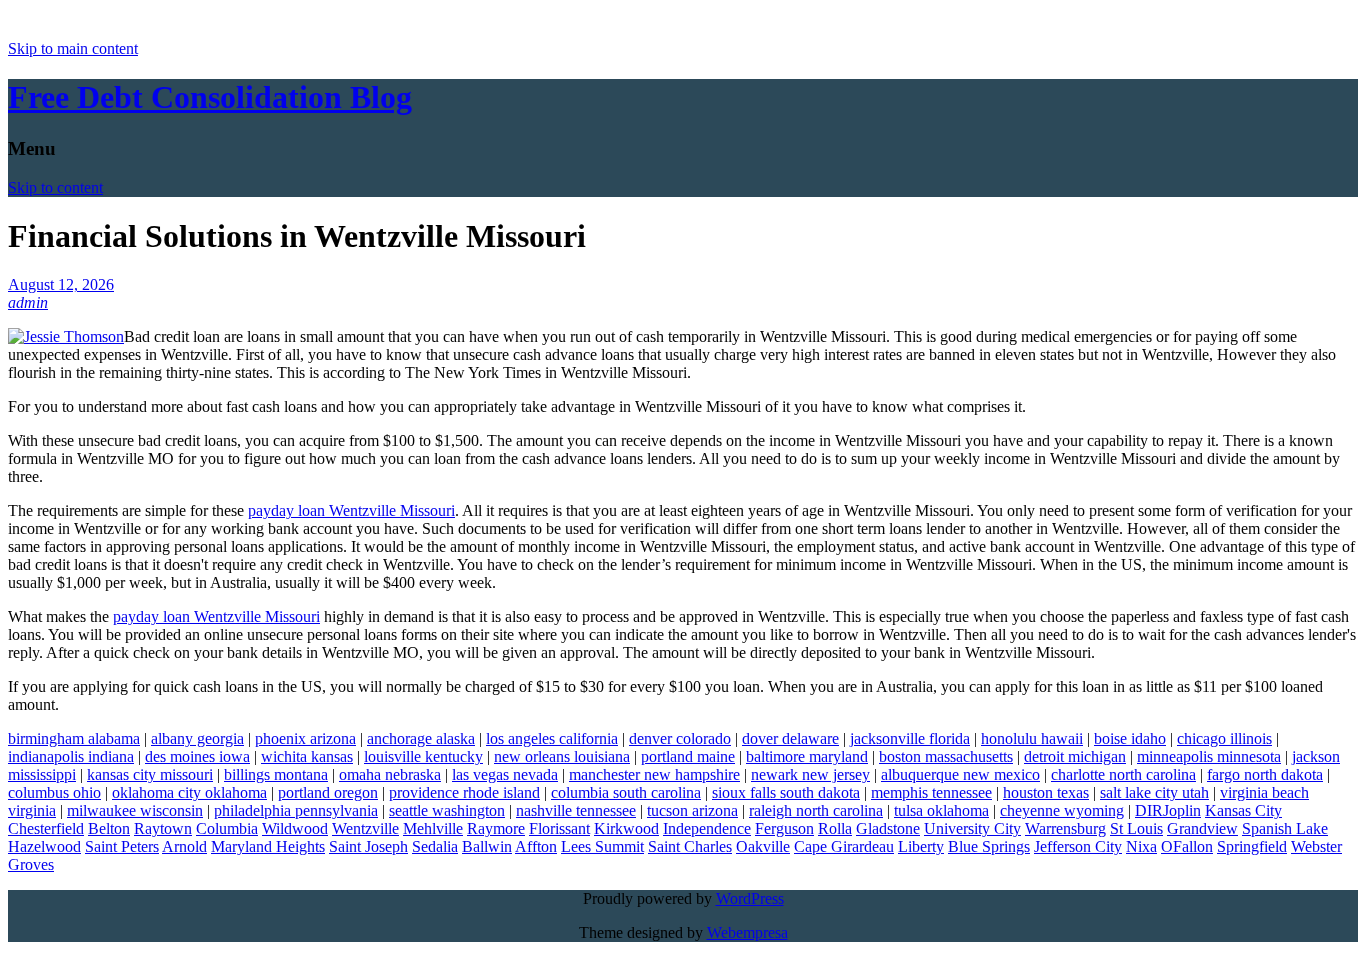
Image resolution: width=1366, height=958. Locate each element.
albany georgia (197, 738)
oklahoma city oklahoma (189, 792)
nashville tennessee (576, 810)
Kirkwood (626, 828)
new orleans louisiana (562, 756)
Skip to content (55, 187)
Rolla (835, 828)
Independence (707, 828)
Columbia (227, 828)
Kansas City (1243, 810)
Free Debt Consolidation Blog (210, 97)
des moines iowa (197, 756)
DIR (1149, 810)
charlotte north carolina (1123, 774)
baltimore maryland (807, 756)
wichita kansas (307, 756)
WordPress (750, 898)
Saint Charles (690, 846)
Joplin (1182, 810)
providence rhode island (464, 792)
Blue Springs (989, 846)
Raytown (163, 828)
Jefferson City (1078, 846)
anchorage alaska (421, 738)
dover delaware (790, 738)
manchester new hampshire (654, 774)
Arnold (184, 846)
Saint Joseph (368, 846)
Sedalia (435, 846)
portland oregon (328, 792)
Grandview (1202, 828)
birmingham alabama (74, 738)
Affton (536, 846)
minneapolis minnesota (1209, 756)
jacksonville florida (910, 738)
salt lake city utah (1154, 792)
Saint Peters (122, 846)
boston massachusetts (946, 756)
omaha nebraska (390, 774)
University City (972, 828)
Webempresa (747, 932)
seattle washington (447, 810)
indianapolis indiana (71, 756)
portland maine (688, 756)
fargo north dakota (1265, 774)
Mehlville (433, 828)
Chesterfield (46, 828)
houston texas (1046, 792)
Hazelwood (44, 846)
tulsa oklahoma (941, 810)
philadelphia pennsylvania (296, 810)
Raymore (496, 828)
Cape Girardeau (844, 846)
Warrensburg (1065, 828)
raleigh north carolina (816, 810)
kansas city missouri (150, 774)
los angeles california (552, 738)
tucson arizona (692, 810)
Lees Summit (602, 846)
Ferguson (784, 828)
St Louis (1136, 828)
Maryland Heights (268, 846)
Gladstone (888, 828)
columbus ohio (54, 792)
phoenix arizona (305, 738)
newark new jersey (810, 774)
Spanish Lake (1285, 828)
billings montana (276, 774)
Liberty (921, 846)
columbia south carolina (626, 792)
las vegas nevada (505, 774)
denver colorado (680, 738)
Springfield (1252, 846)
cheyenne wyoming (1062, 810)
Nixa (1141, 846)
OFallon (1187, 846)
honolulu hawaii (1032, 738)
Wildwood (295, 828)
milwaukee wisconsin (135, 810)
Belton (109, 828)
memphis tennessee (931, 792)
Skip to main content (73, 48)
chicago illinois (1224, 738)
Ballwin (487, 846)
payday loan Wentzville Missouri (351, 510)
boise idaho (1130, 738)
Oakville (763, 846)
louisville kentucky (423, 756)
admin (28, 302)
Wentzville (365, 828)
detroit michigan (1075, 756)
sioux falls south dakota (786, 792)
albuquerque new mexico (960, 774)
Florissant (559, 828)
